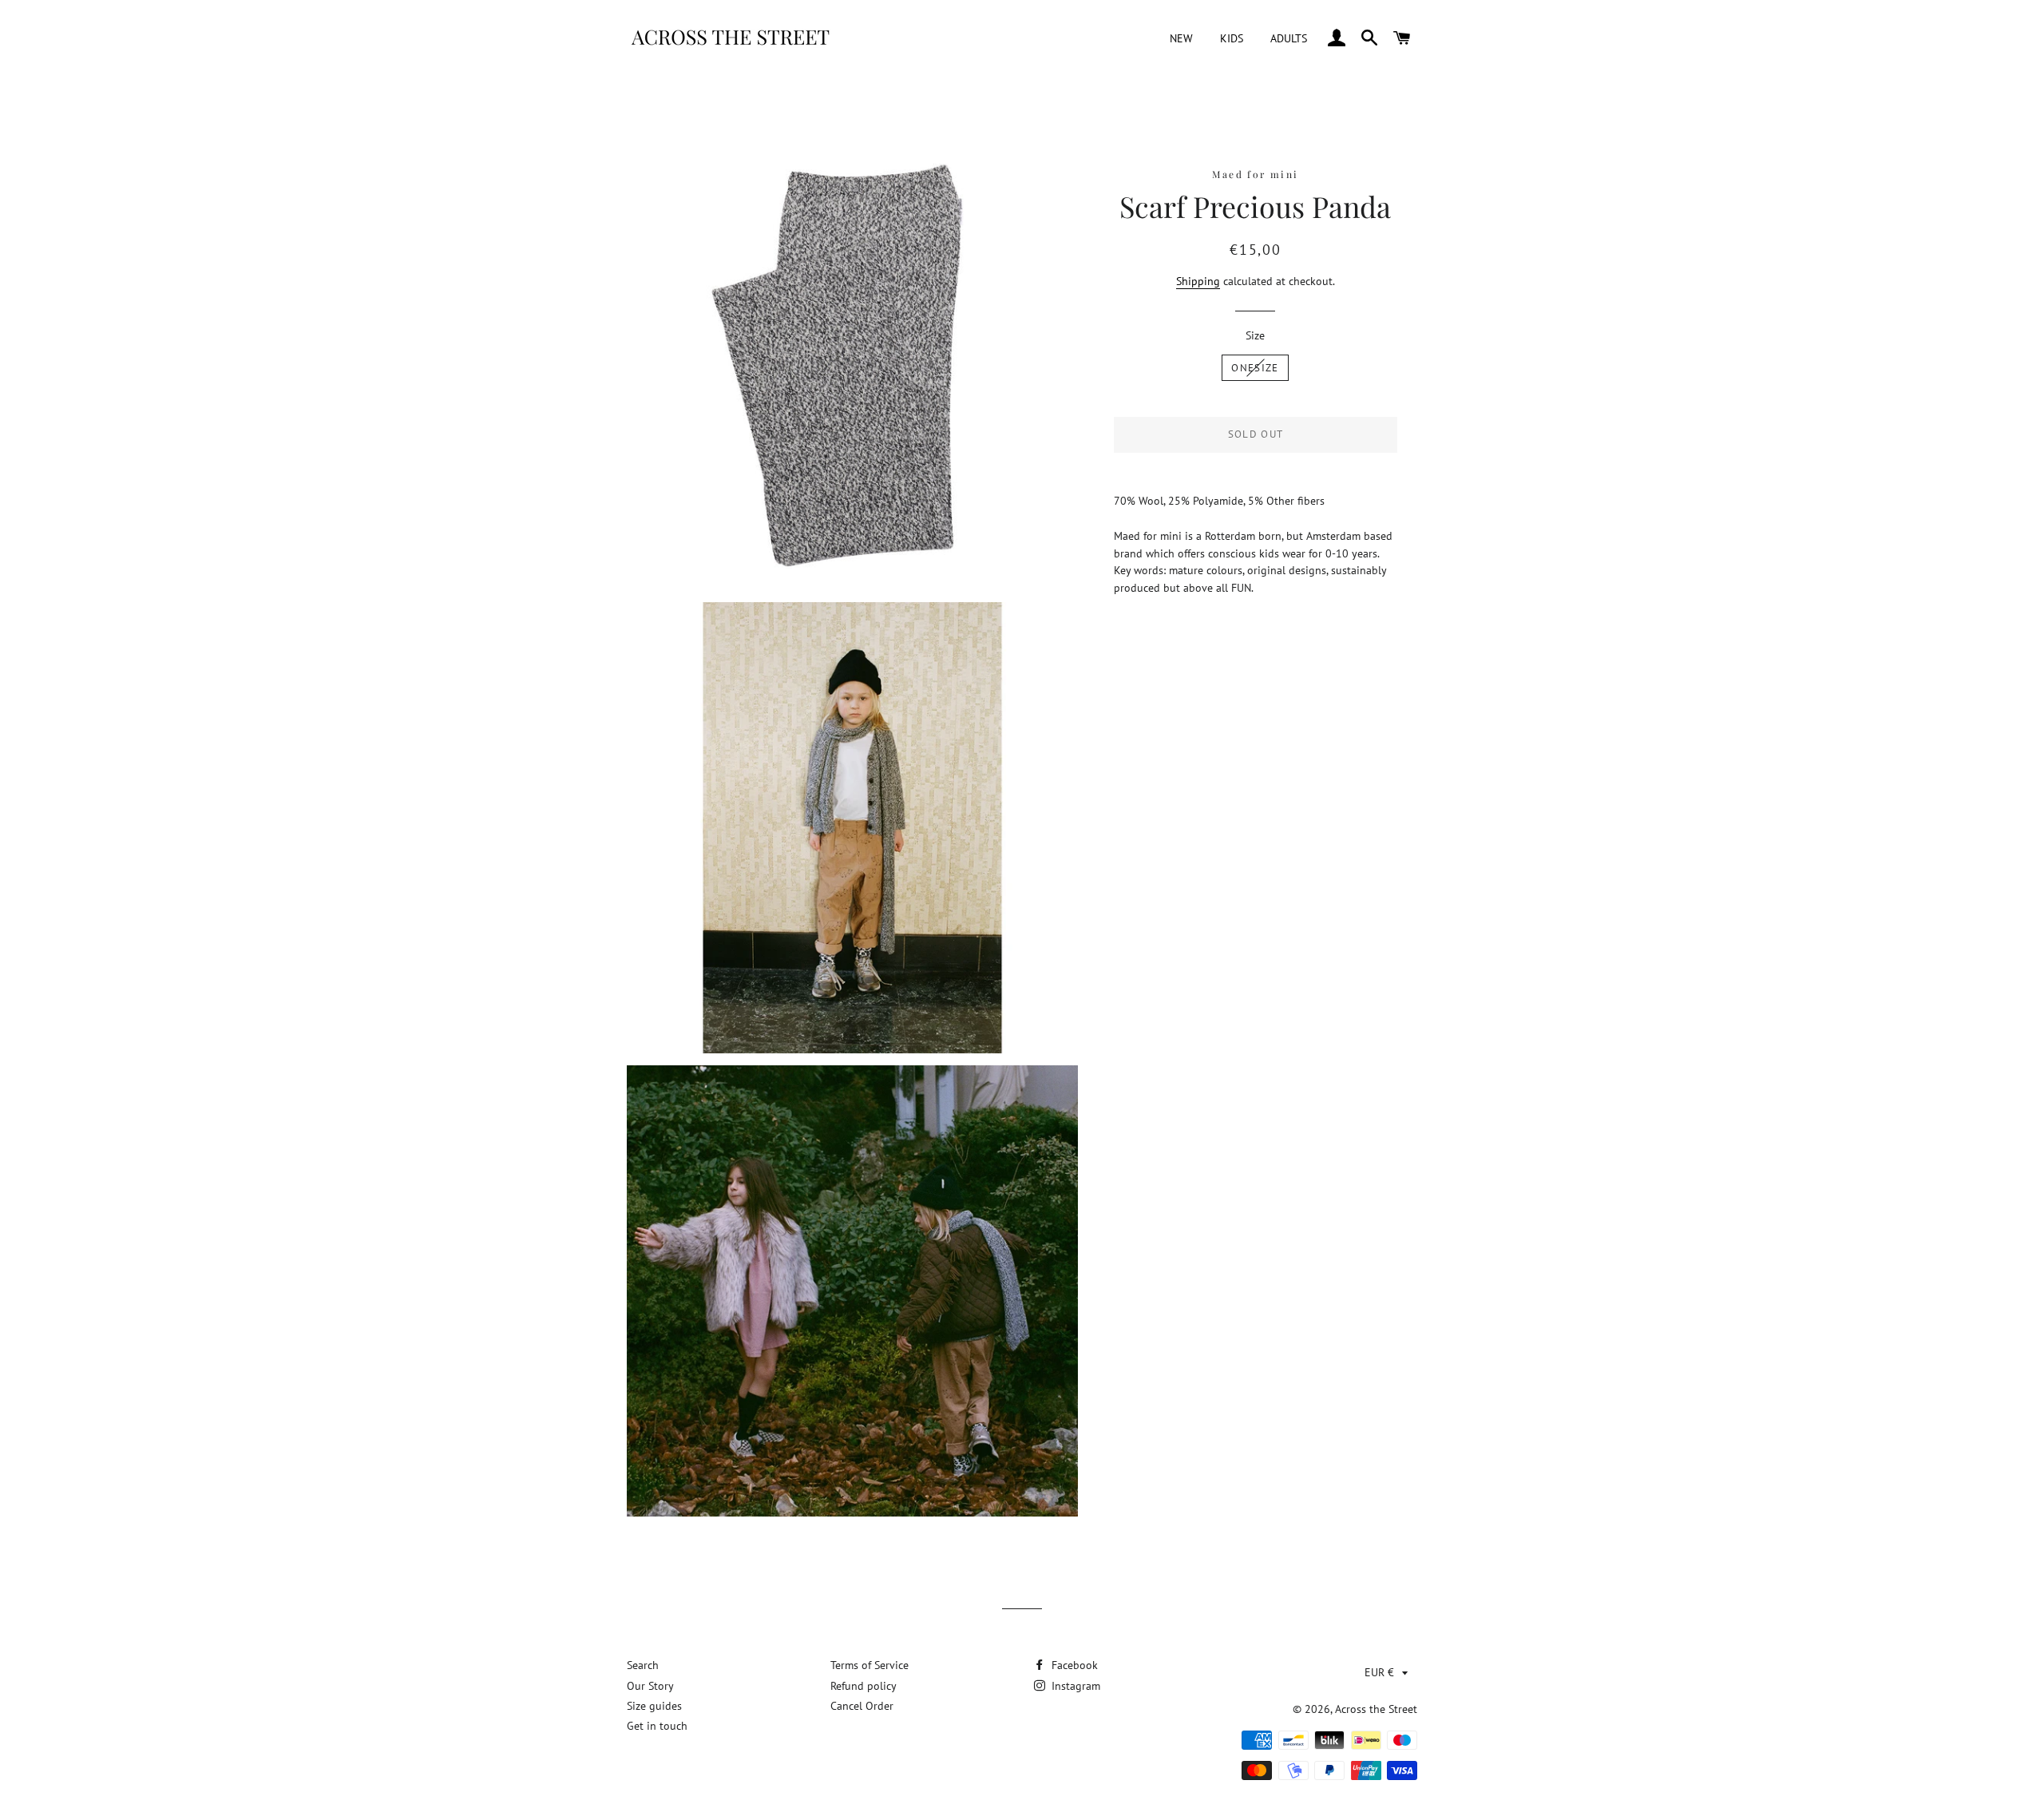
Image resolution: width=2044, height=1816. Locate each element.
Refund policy (864, 1686)
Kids (1232, 38)
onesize (1255, 368)
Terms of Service (869, 1665)
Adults (1289, 38)
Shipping (1198, 281)
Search (643, 1665)
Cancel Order (862, 1706)
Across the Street (1376, 1709)
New (1181, 38)
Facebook (1073, 1665)
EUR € (1379, 1672)
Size (1255, 335)
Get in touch (657, 1726)
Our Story (650, 1686)
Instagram (1074, 1686)
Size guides (654, 1706)
